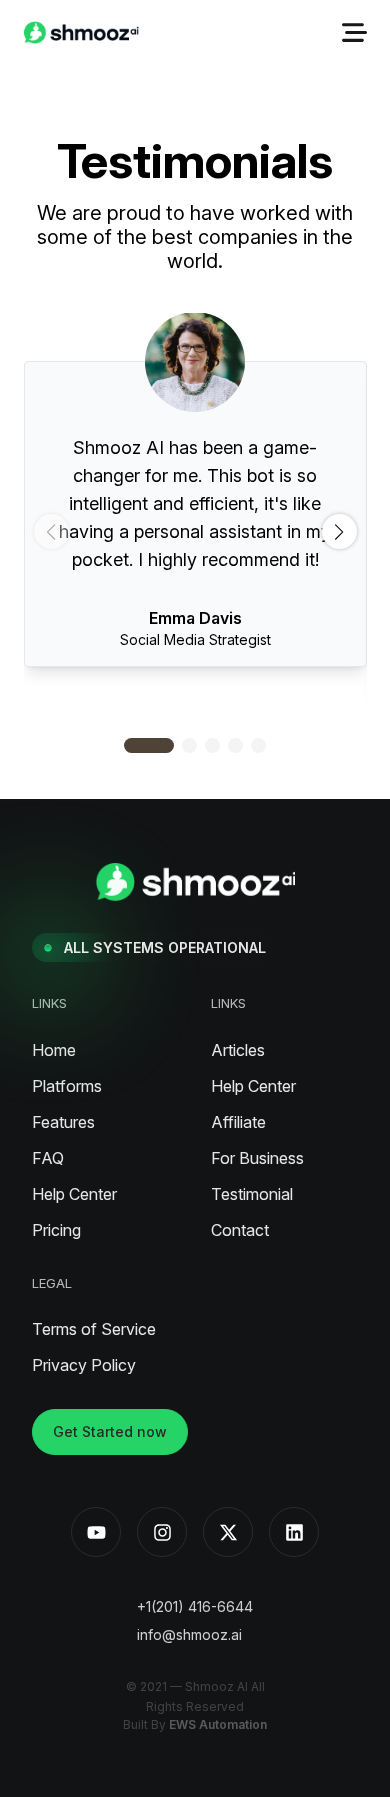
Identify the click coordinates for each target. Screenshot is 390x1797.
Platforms (67, 1086)
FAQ (48, 1158)
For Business (257, 1158)
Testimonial (252, 1194)
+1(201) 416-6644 (195, 1606)
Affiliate (238, 1122)
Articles (238, 1050)
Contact (240, 1230)
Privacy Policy (84, 1365)
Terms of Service (94, 1329)
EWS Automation (218, 1724)
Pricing (56, 1230)
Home (54, 1050)
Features (63, 1122)
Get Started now (110, 1431)
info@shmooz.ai (189, 1634)
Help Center (74, 1194)
